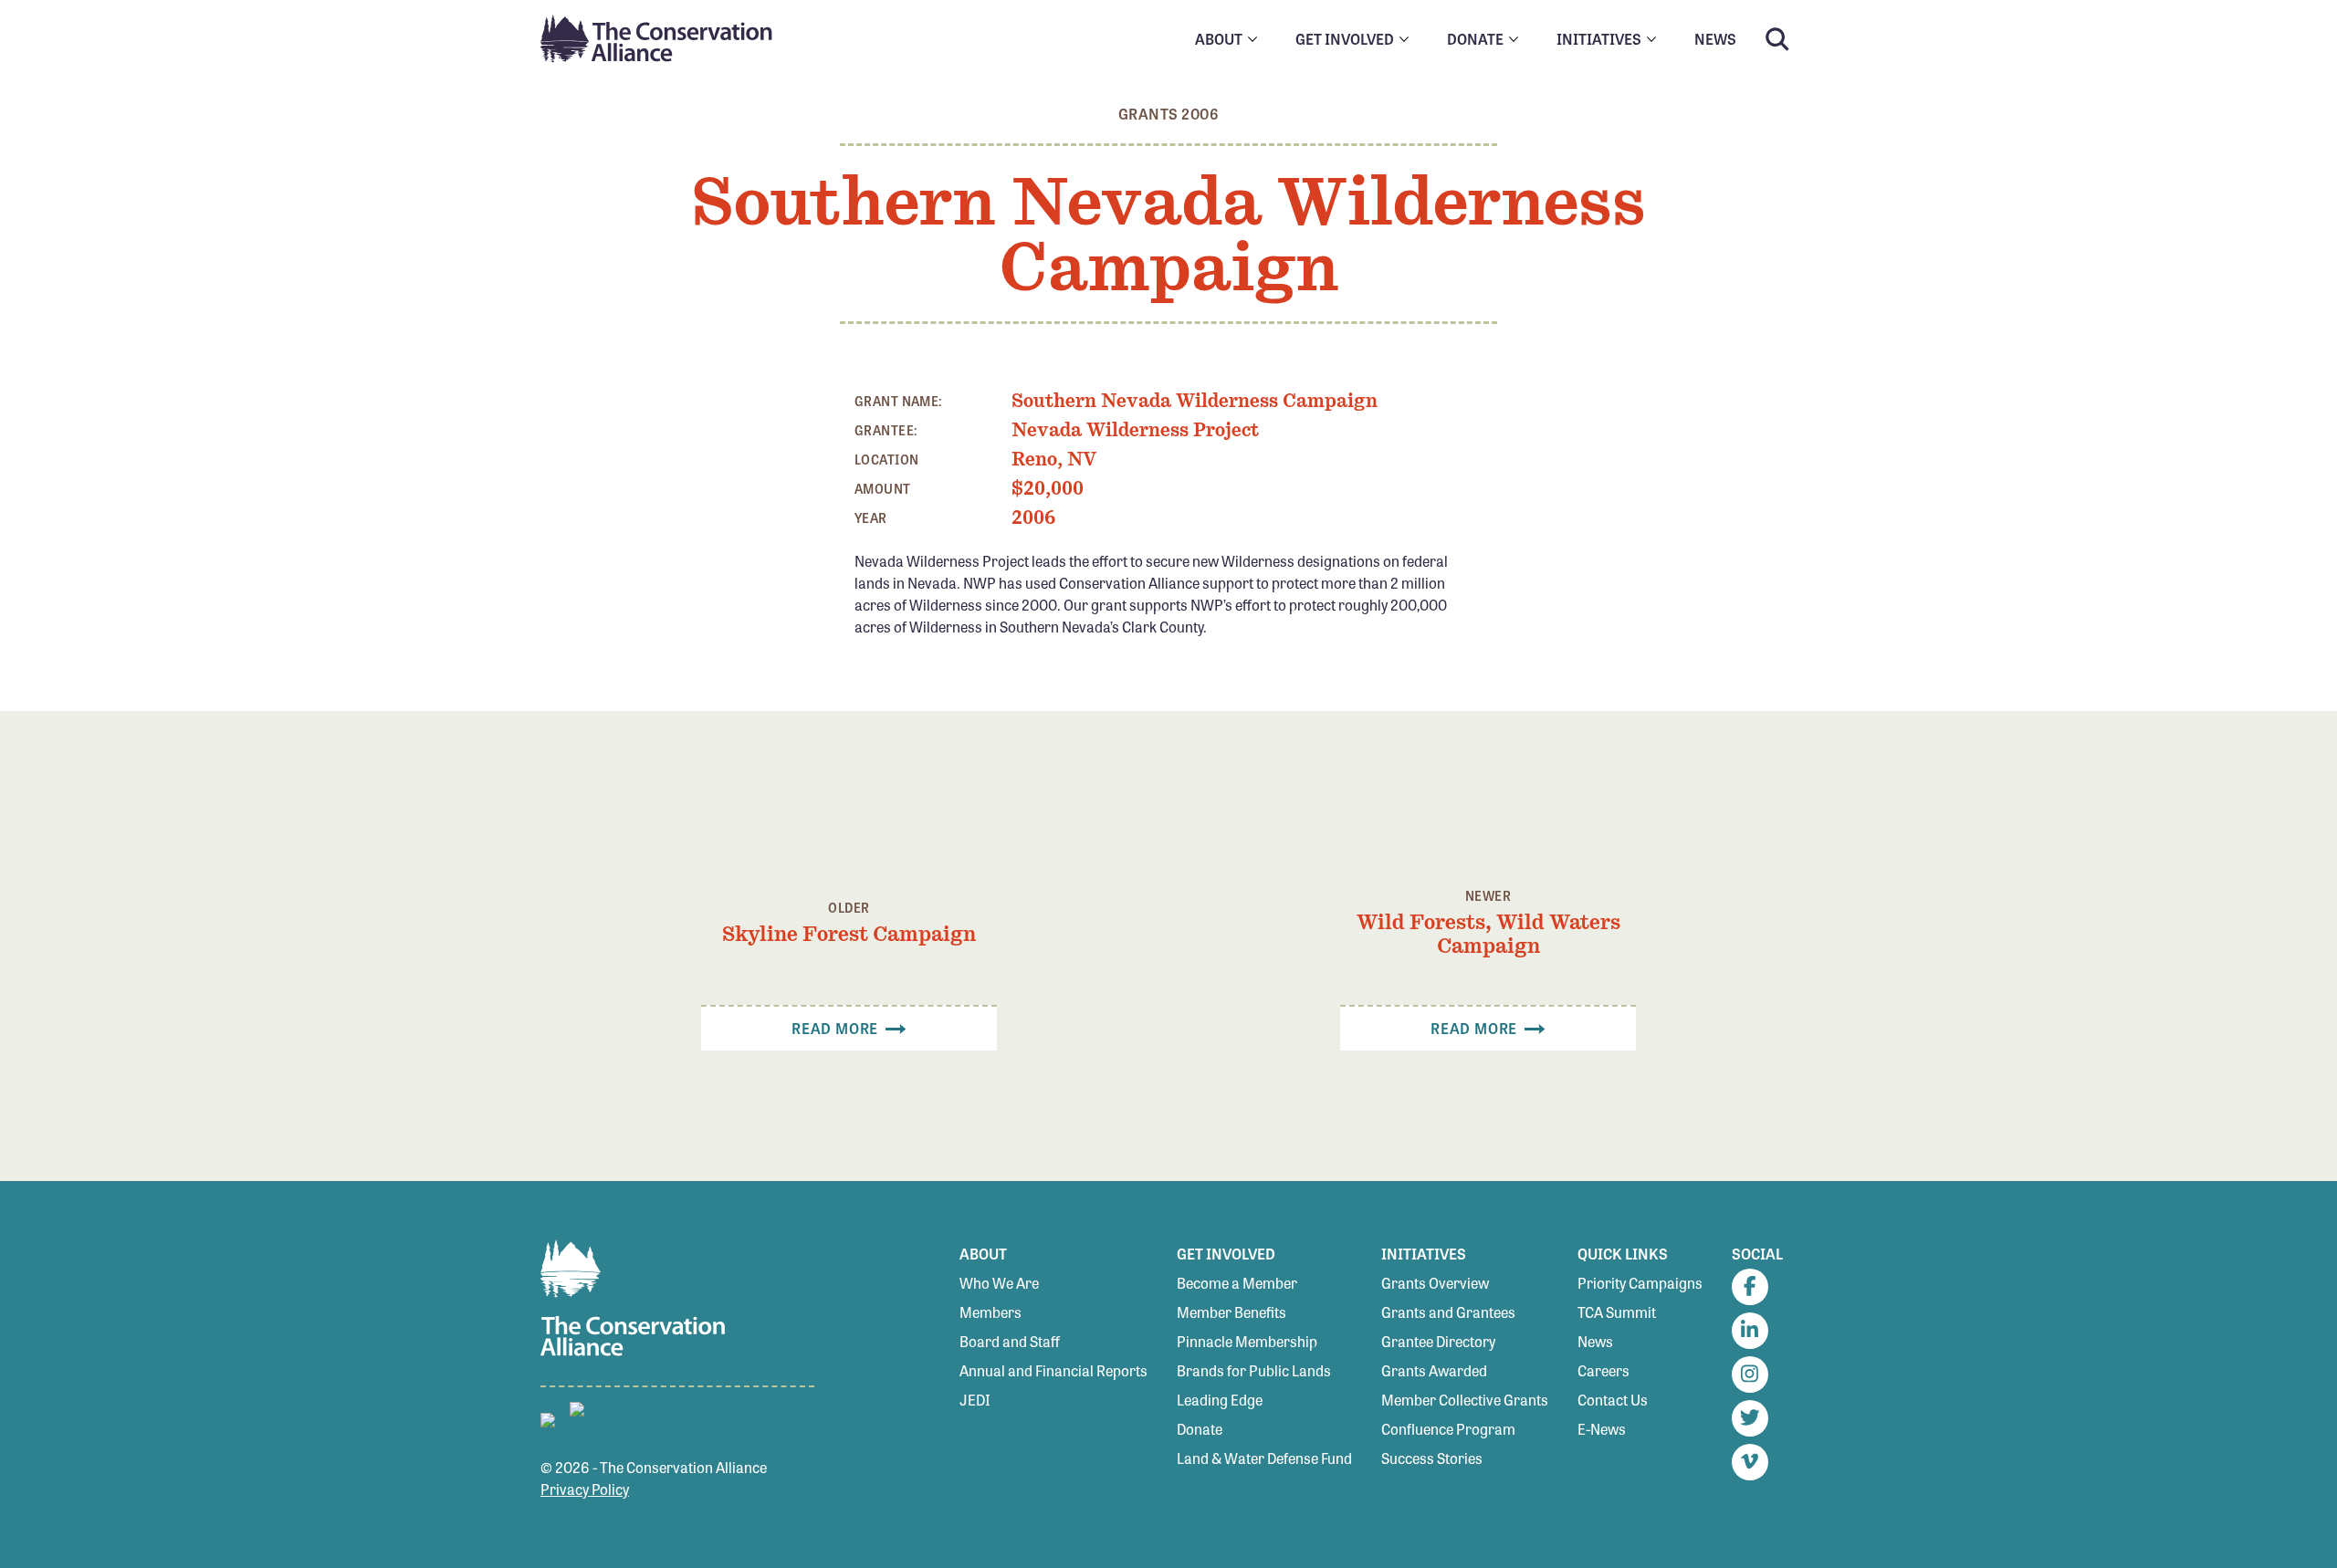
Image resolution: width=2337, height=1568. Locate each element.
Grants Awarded (1434, 1370)
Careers (1603, 1370)
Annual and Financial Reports (1053, 1370)
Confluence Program (1448, 1429)
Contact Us (1613, 1400)
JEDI (975, 1400)
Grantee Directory (1438, 1341)
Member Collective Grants (1465, 1400)
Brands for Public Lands (1254, 1370)
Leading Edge (1220, 1400)
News (1595, 1341)
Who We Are (999, 1283)
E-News (1602, 1429)
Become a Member (1237, 1283)
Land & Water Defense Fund (1264, 1458)
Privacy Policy (585, 1489)
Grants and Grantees (1448, 1312)
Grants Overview (1435, 1283)
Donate (1200, 1429)
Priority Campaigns (1640, 1283)
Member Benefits (1231, 1312)
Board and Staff (1010, 1341)
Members (990, 1312)
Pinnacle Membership (1247, 1341)
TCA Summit (1617, 1312)
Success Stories (1432, 1458)
